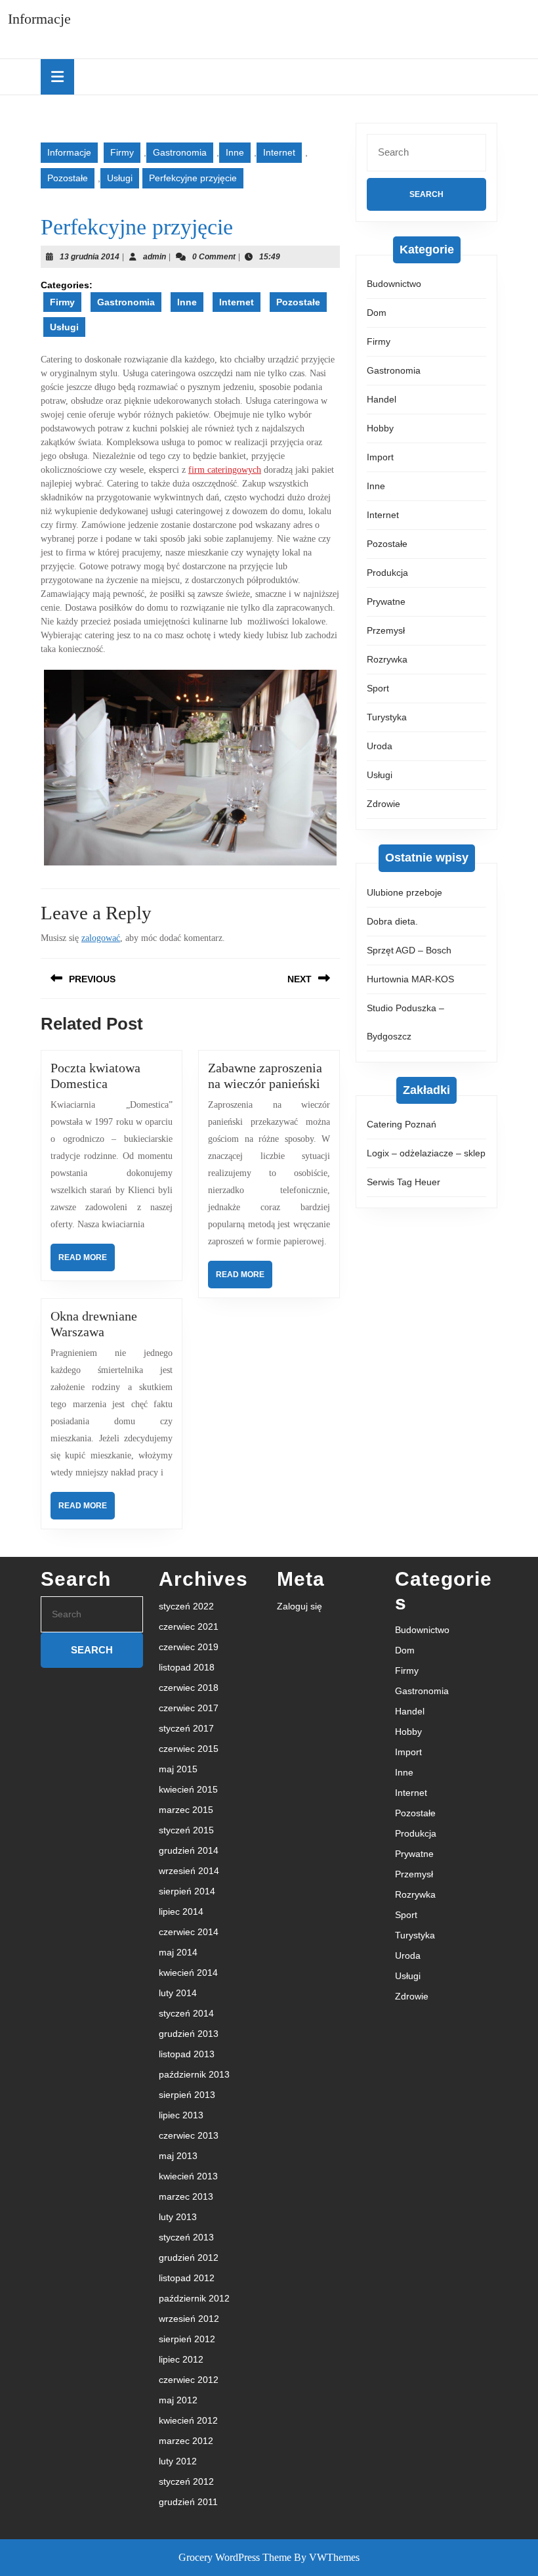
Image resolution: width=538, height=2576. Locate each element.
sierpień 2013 (187, 2095)
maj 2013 (178, 2156)
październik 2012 (194, 2298)
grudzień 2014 (189, 1850)
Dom (377, 313)
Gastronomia (180, 152)
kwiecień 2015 (188, 1789)
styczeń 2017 (186, 1728)
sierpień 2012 (187, 2339)
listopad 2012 (187, 2278)
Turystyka (387, 717)
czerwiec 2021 (189, 1626)
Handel (382, 399)
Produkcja (387, 573)
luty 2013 (178, 2217)
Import (380, 457)
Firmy (122, 152)
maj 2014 (178, 1952)
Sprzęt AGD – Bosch (409, 950)
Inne (235, 152)
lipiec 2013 (181, 2115)
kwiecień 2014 (188, 1973)
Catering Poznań (402, 1124)
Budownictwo (394, 284)
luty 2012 (178, 2461)
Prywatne (386, 601)
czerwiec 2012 (189, 2380)
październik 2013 (194, 2074)
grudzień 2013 (189, 2034)
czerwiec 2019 (189, 1647)
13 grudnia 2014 (90, 257)
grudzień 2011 (188, 2502)
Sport (378, 688)
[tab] (57, 77)
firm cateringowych (225, 470)
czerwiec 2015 (189, 1749)
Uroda (380, 746)
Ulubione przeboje (404, 892)
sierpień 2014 (187, 1891)
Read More (87, 1262)
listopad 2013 (187, 2054)
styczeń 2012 (186, 2481)
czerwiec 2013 (189, 2135)
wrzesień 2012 (189, 2319)
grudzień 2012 (189, 2258)
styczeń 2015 (186, 1830)
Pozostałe (68, 178)
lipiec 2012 (181, 2359)
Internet (279, 152)
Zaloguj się (300, 1606)
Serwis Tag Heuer (403, 1182)
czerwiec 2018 (189, 1688)
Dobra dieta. (392, 921)
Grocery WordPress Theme (235, 2557)
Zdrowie (383, 804)
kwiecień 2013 (188, 2176)
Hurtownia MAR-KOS (410, 979)
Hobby (380, 428)
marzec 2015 (186, 1810)
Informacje (39, 19)
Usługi (120, 178)
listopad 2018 (187, 1667)
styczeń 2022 (186, 1606)
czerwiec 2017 (189, 1708)
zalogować (101, 938)
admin (155, 257)
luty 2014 (178, 1993)
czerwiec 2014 (189, 1932)
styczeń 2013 (186, 2237)
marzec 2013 (186, 2196)
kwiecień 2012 (188, 2420)
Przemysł (386, 630)
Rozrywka (387, 659)
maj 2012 (178, 2400)
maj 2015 (178, 1769)
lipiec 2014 (181, 1911)
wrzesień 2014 (189, 1871)
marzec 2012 (186, 2441)
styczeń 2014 (186, 2013)
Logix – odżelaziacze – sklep (426, 1153)
